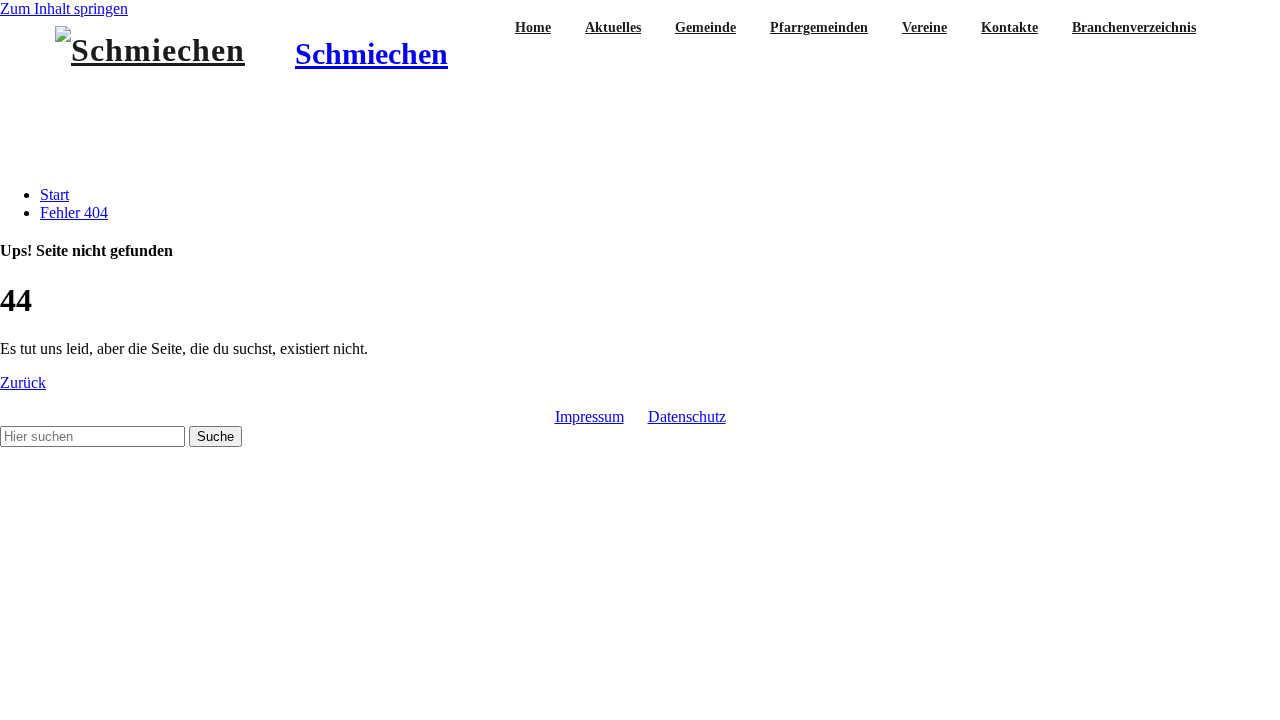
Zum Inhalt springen (64, 8)
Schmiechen (371, 53)
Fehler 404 (74, 212)
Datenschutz (687, 416)
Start (54, 194)
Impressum (589, 416)
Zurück (23, 382)
